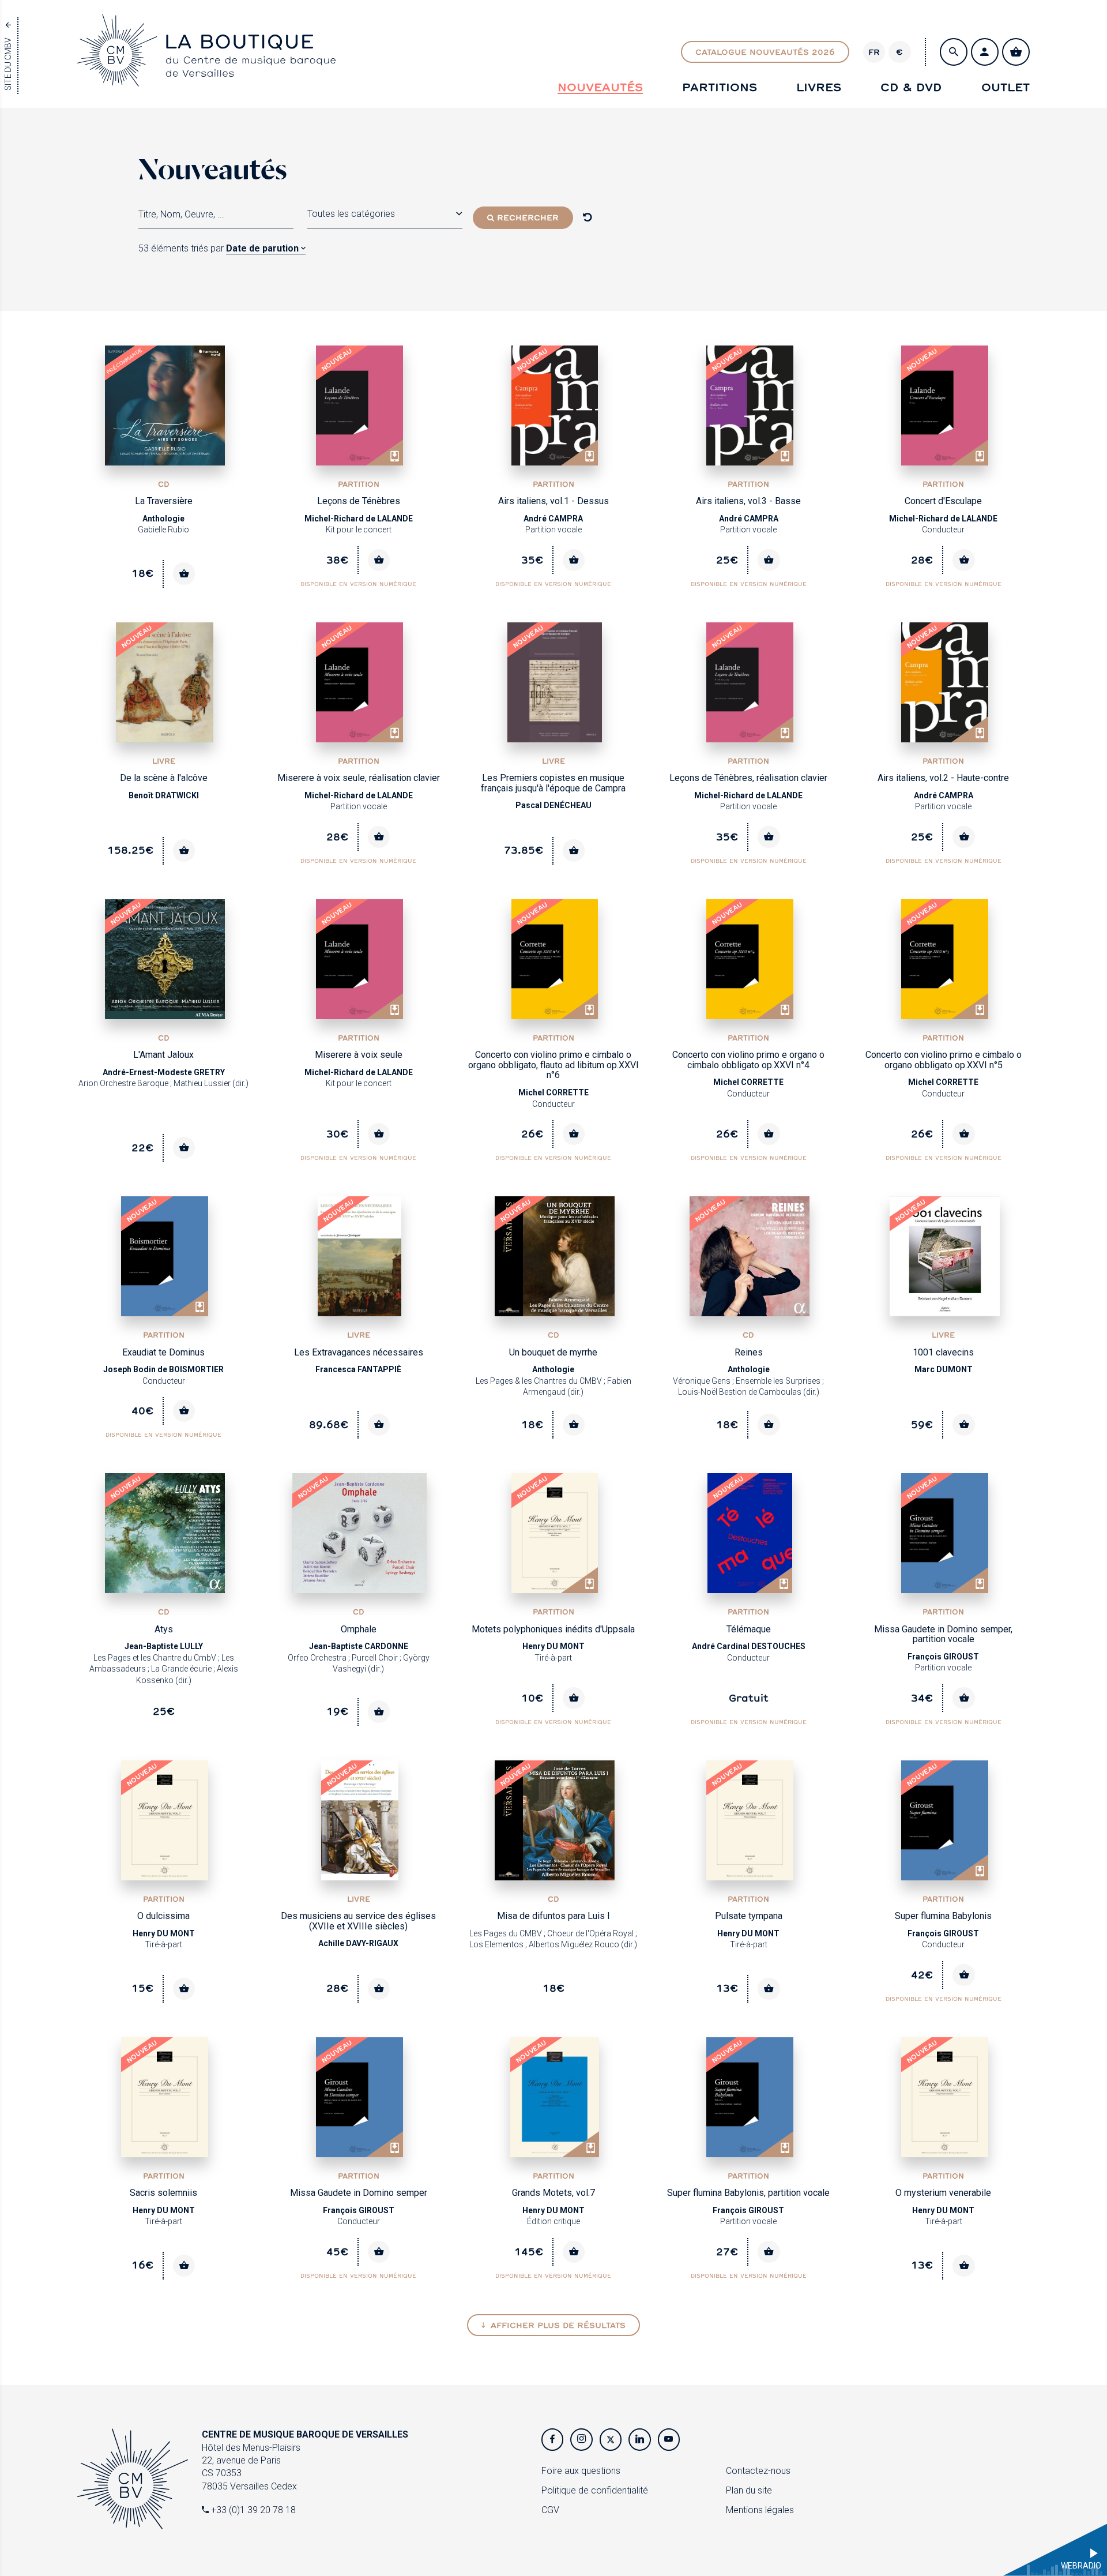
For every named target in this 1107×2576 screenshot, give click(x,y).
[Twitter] (611, 2439)
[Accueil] (206, 76)
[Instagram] (581, 2439)
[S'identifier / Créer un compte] (985, 52)
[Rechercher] (954, 52)
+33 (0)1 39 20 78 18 (252, 2510)
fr (874, 52)
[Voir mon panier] (1016, 52)
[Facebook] (552, 2439)
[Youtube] (669, 2439)
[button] (385, 214)
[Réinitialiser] (588, 217)
